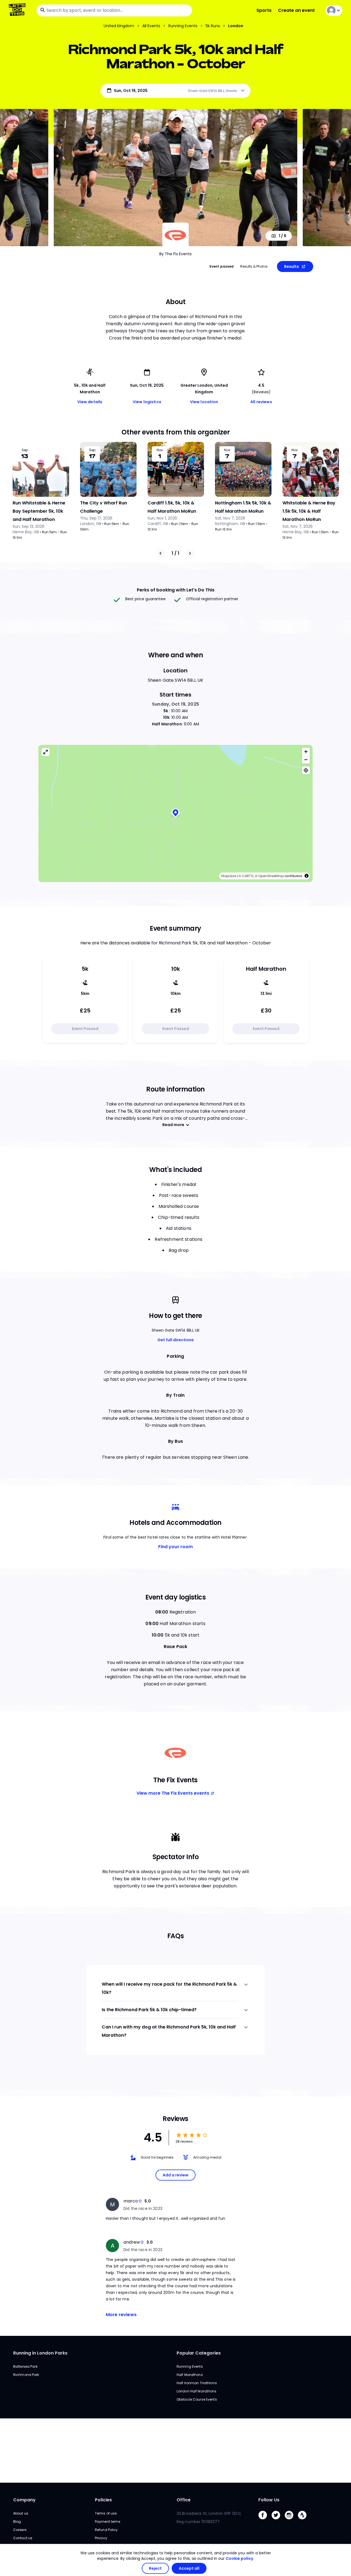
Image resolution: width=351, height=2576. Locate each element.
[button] (175, 813)
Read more (173, 1125)
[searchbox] (114, 10)
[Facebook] (265, 2521)
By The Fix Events (175, 254)
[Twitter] (278, 2521)
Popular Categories (199, 2353)
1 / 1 (175, 553)
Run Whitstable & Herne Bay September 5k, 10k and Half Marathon (39, 511)
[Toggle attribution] (307, 876)
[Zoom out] (306, 760)
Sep (25, 450)
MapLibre (229, 876)
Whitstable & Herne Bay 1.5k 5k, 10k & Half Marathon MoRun (309, 511)
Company (24, 2500)
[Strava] (304, 2521)
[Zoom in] (306, 752)
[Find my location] (306, 770)
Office (184, 2500)
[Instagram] (291, 2521)
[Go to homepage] (18, 10)
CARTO (248, 876)
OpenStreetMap (271, 876)
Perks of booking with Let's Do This (176, 590)
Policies (103, 2500)
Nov (160, 450)
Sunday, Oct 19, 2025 (175, 704)
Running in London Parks (40, 2353)
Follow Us (269, 2500)
